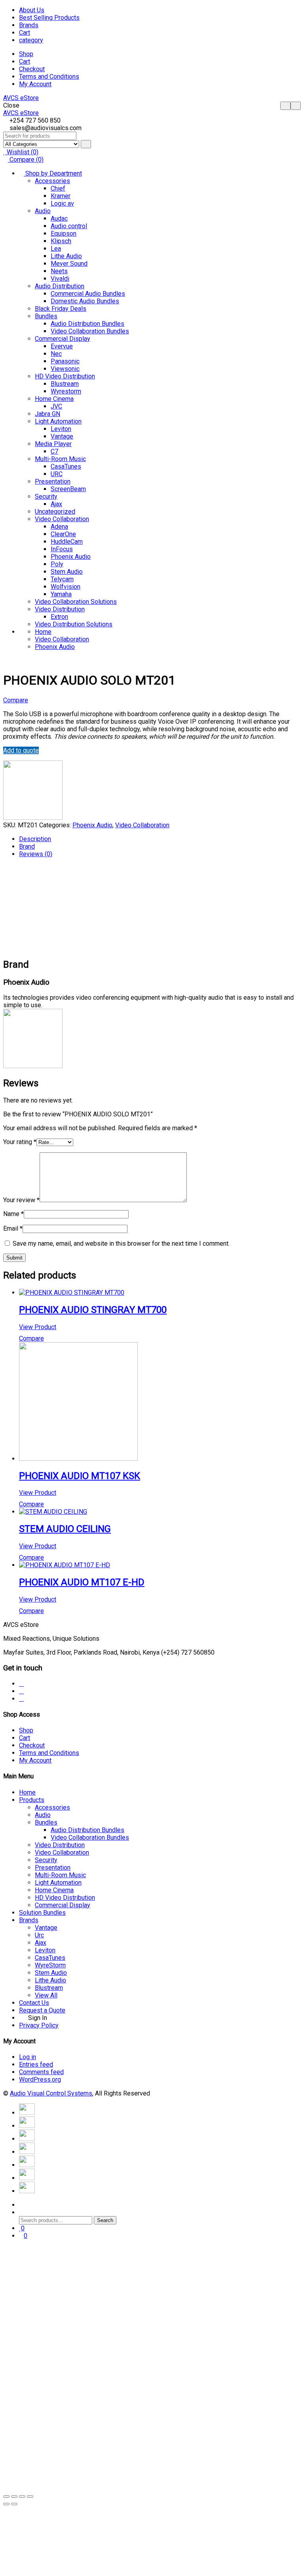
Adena (59, 527)
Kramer (61, 196)
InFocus (62, 549)
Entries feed (36, 2064)
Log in (28, 2057)
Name (13, 1214)
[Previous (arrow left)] (6, 2504)
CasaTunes (66, 466)
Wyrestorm (66, 391)
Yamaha (61, 594)
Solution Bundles (42, 1913)
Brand (27, 846)
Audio (43, 211)
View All (46, 1995)
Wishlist (22, 152)
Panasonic (65, 361)
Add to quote (21, 750)
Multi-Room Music (60, 459)
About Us (32, 10)
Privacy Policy (39, 2025)
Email (13, 1228)
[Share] (14, 2497)
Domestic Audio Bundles (85, 301)
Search (105, 2220)
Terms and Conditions (49, 77)
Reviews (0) (36, 854)
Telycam (62, 579)
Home (43, 632)
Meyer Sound (69, 264)
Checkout (32, 69)
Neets (59, 271)
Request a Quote (42, 2010)
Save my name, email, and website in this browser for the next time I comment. (121, 1244)
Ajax (56, 504)
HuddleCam (67, 542)
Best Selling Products (49, 18)
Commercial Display (63, 339)
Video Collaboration (62, 519)
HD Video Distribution (65, 376)
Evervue (62, 346)
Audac (59, 218)
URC (57, 474)
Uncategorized (55, 512)
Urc (39, 1935)
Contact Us (34, 2003)
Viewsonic (65, 369)
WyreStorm (50, 1965)
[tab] (160, 839)
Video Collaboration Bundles (90, 331)
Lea (56, 249)
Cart (25, 33)
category (31, 40)
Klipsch (61, 241)
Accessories (52, 181)
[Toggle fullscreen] (22, 2497)
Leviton (61, 429)
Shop (26, 54)
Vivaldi (60, 279)
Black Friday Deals (61, 309)
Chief (58, 188)
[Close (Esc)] (6, 2497)
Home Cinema (54, 399)
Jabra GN (47, 414)
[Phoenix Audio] (33, 818)
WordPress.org (40, 2080)
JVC (56, 406)
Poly (57, 564)
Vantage (62, 436)
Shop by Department (53, 173)
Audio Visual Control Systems (51, 2093)
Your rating (20, 1142)
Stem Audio (67, 572)
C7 (54, 451)
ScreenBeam (68, 489)
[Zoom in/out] (30, 2497)
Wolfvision (66, 587)
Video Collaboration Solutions (76, 602)
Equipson (64, 234)
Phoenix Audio (71, 557)
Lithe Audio (66, 256)
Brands (29, 25)
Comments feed (41, 2072)
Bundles (46, 316)
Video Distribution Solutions (74, 624)
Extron (59, 617)
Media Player (53, 444)
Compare (26, 160)
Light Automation (58, 421)
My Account (35, 84)
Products (32, 1800)
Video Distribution (60, 609)
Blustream (65, 384)
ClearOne (63, 534)
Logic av (62, 203)
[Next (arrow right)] (14, 2504)
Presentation (53, 481)
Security (46, 496)
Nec (56, 354)
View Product (38, 1327)
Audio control (69, 226)
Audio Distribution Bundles (87, 324)
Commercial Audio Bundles (88, 294)
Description (35, 839)
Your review (21, 1200)
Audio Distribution (60, 286)
